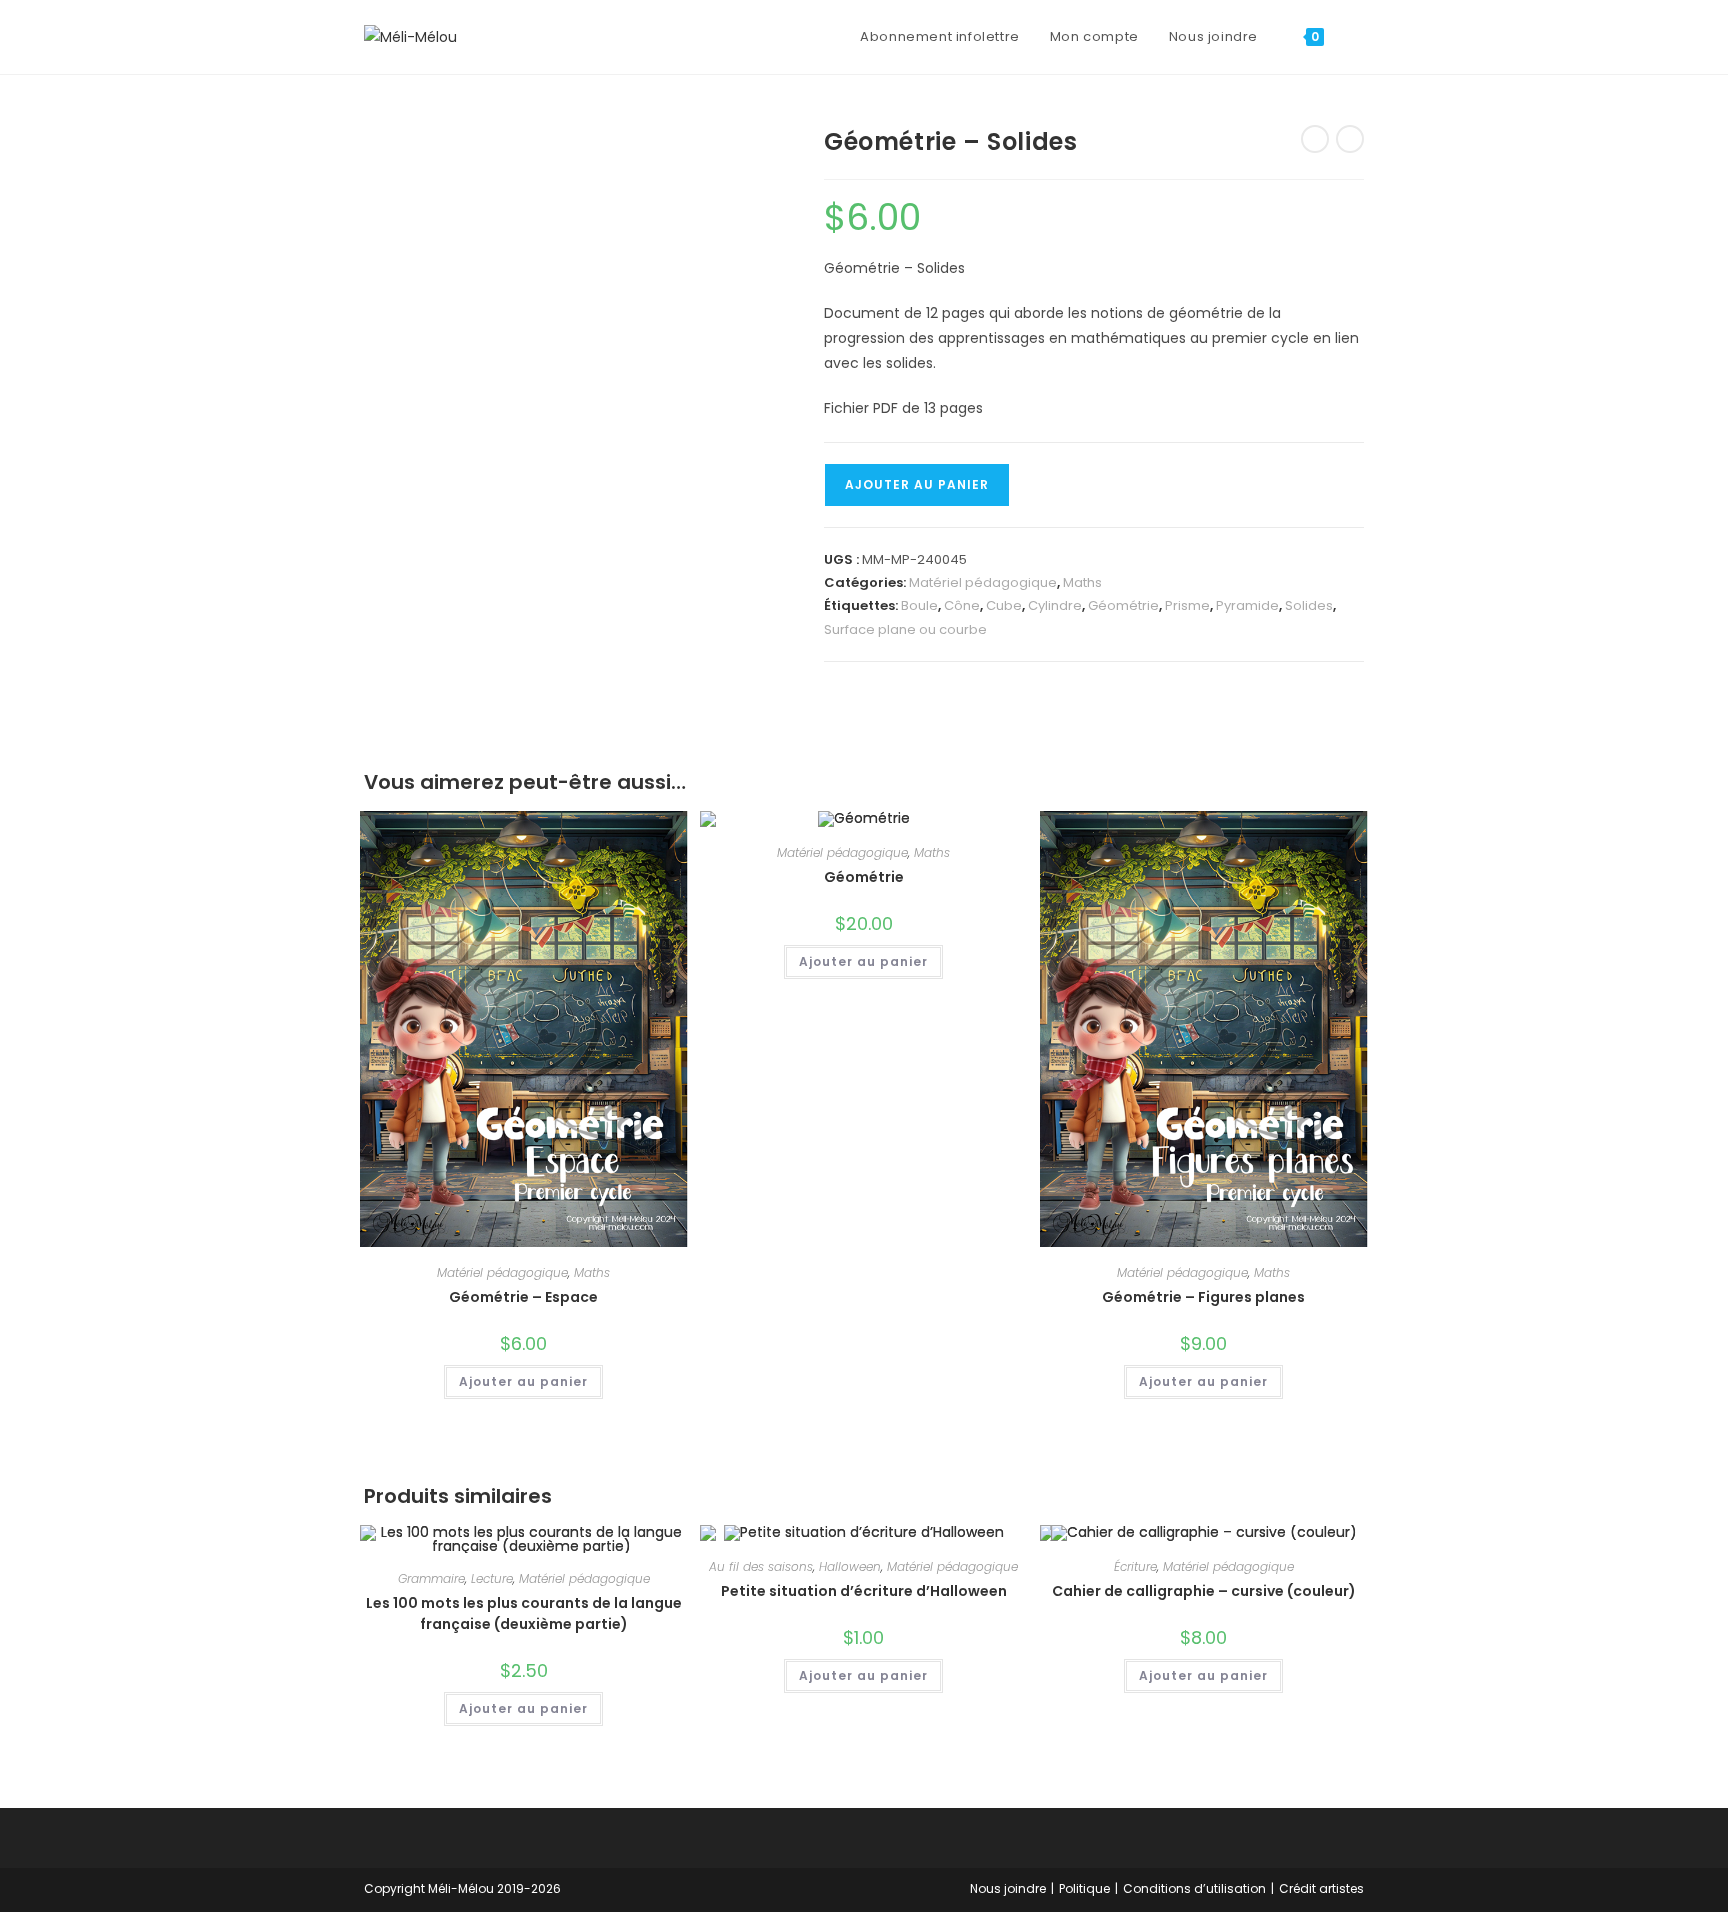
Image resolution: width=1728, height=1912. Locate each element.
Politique (1084, 1888)
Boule (919, 605)
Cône (962, 605)
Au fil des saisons (761, 1566)
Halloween (850, 1566)
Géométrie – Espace (523, 1297)
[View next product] (1350, 139)
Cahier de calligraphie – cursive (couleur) (1204, 1591)
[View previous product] (1315, 139)
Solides (1309, 605)
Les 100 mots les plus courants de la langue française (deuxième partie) (524, 1613)
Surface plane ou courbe (905, 629)
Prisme (1187, 605)
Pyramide (1247, 605)
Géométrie (1123, 605)
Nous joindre (1008, 1888)
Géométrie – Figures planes (1203, 1297)
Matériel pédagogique (983, 582)
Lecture (492, 1578)
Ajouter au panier (917, 484)
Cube (1004, 605)
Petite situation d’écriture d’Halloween (864, 1591)
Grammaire (431, 1578)
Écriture (1135, 1566)
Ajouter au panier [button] (523, 1381)
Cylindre (1055, 605)
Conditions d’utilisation (1194, 1888)
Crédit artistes (1321, 1888)
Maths (1082, 582)
